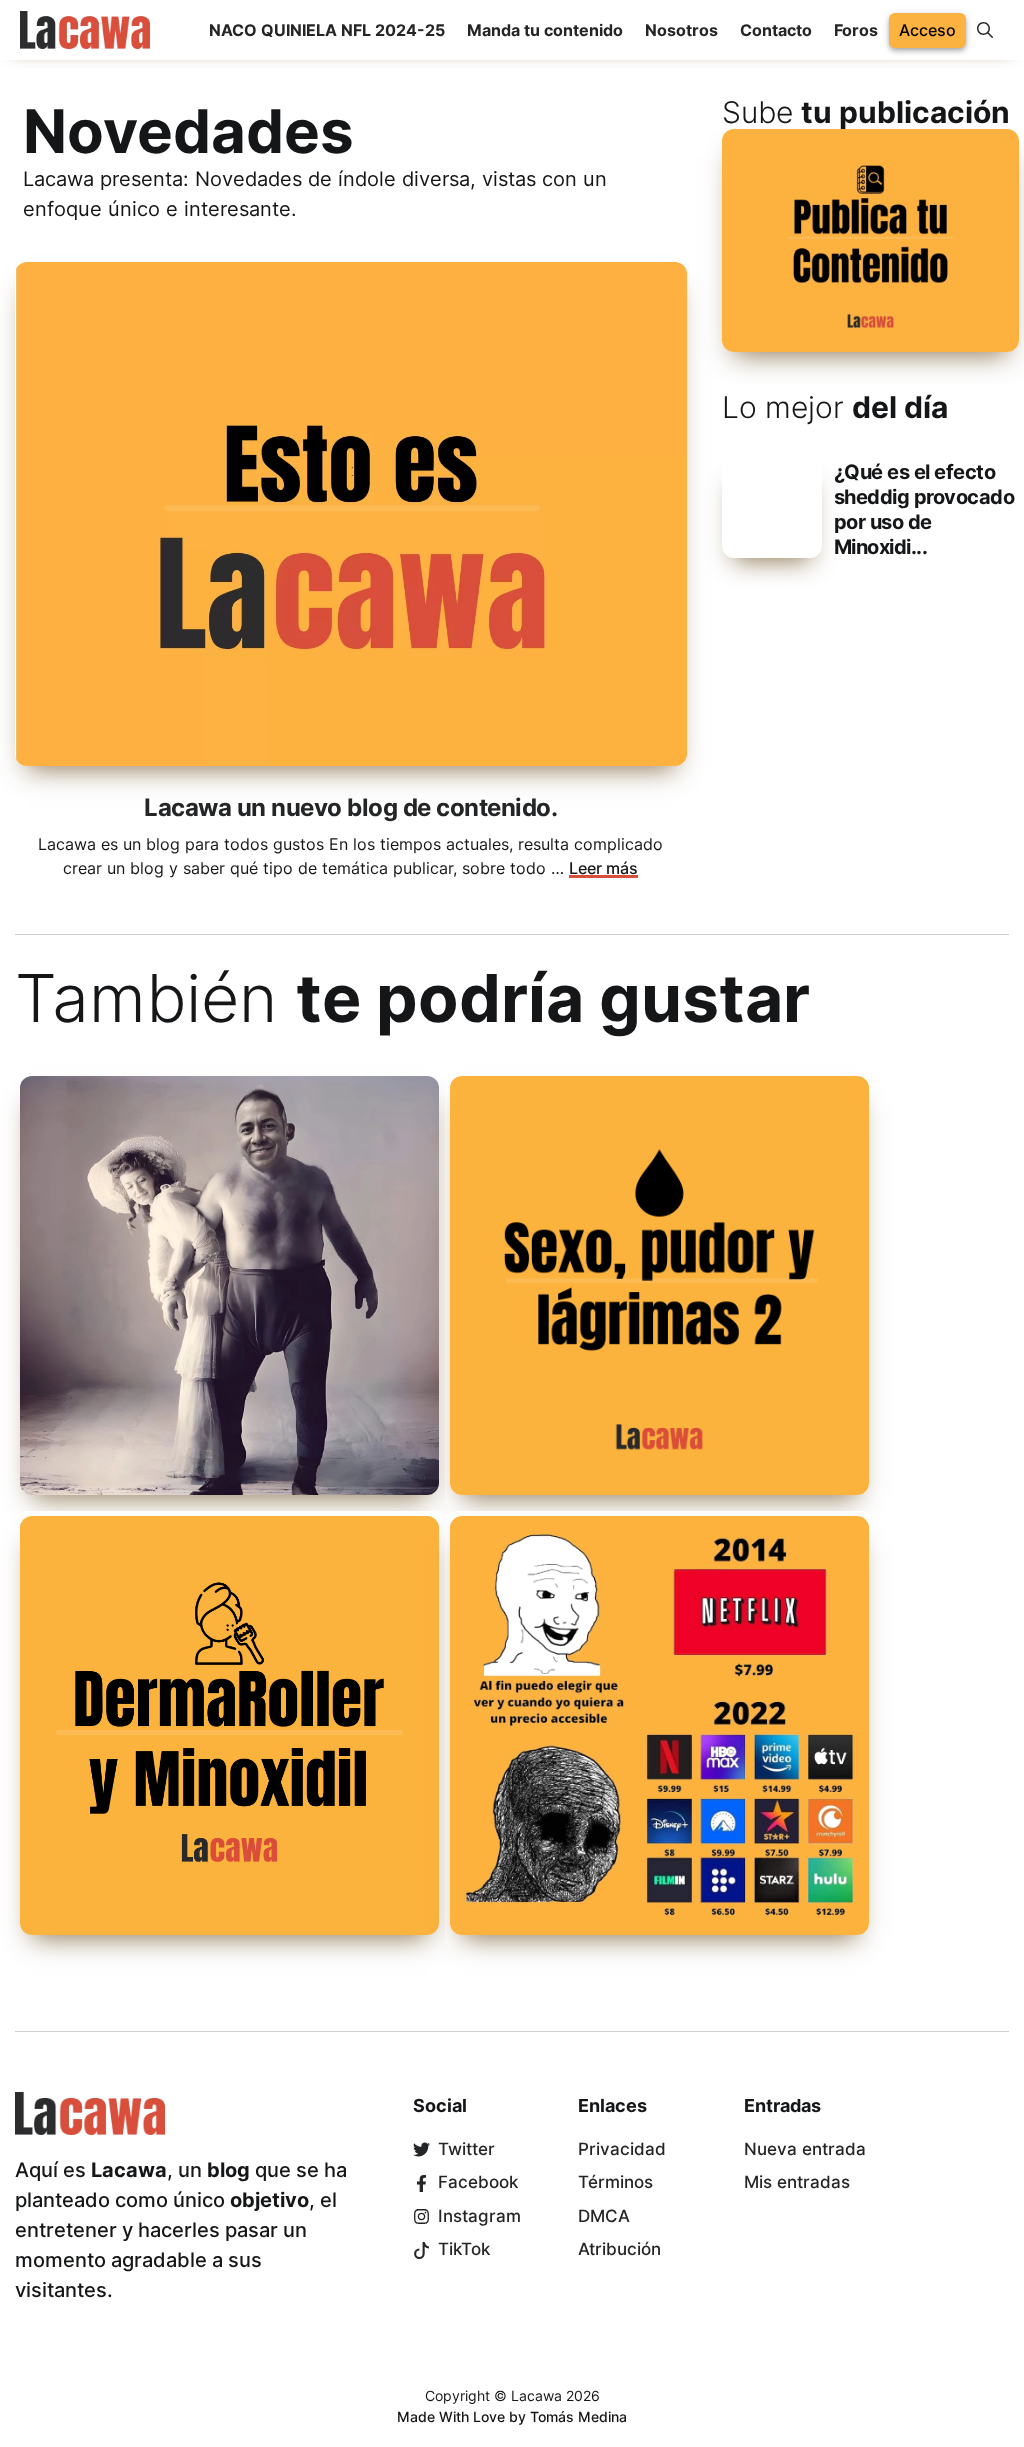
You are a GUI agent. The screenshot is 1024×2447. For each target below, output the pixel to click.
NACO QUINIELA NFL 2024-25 (327, 30)
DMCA (604, 2216)
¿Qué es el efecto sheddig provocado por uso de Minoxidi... (924, 509)
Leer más (603, 868)
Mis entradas (797, 2182)
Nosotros (681, 30)
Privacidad (622, 2149)
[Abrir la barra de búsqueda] (985, 30)
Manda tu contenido (545, 30)
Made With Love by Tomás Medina (512, 2416)
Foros (856, 30)
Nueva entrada (805, 2149)
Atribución (619, 2249)
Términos (615, 2182)
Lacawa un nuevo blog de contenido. (350, 807)
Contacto (776, 30)
